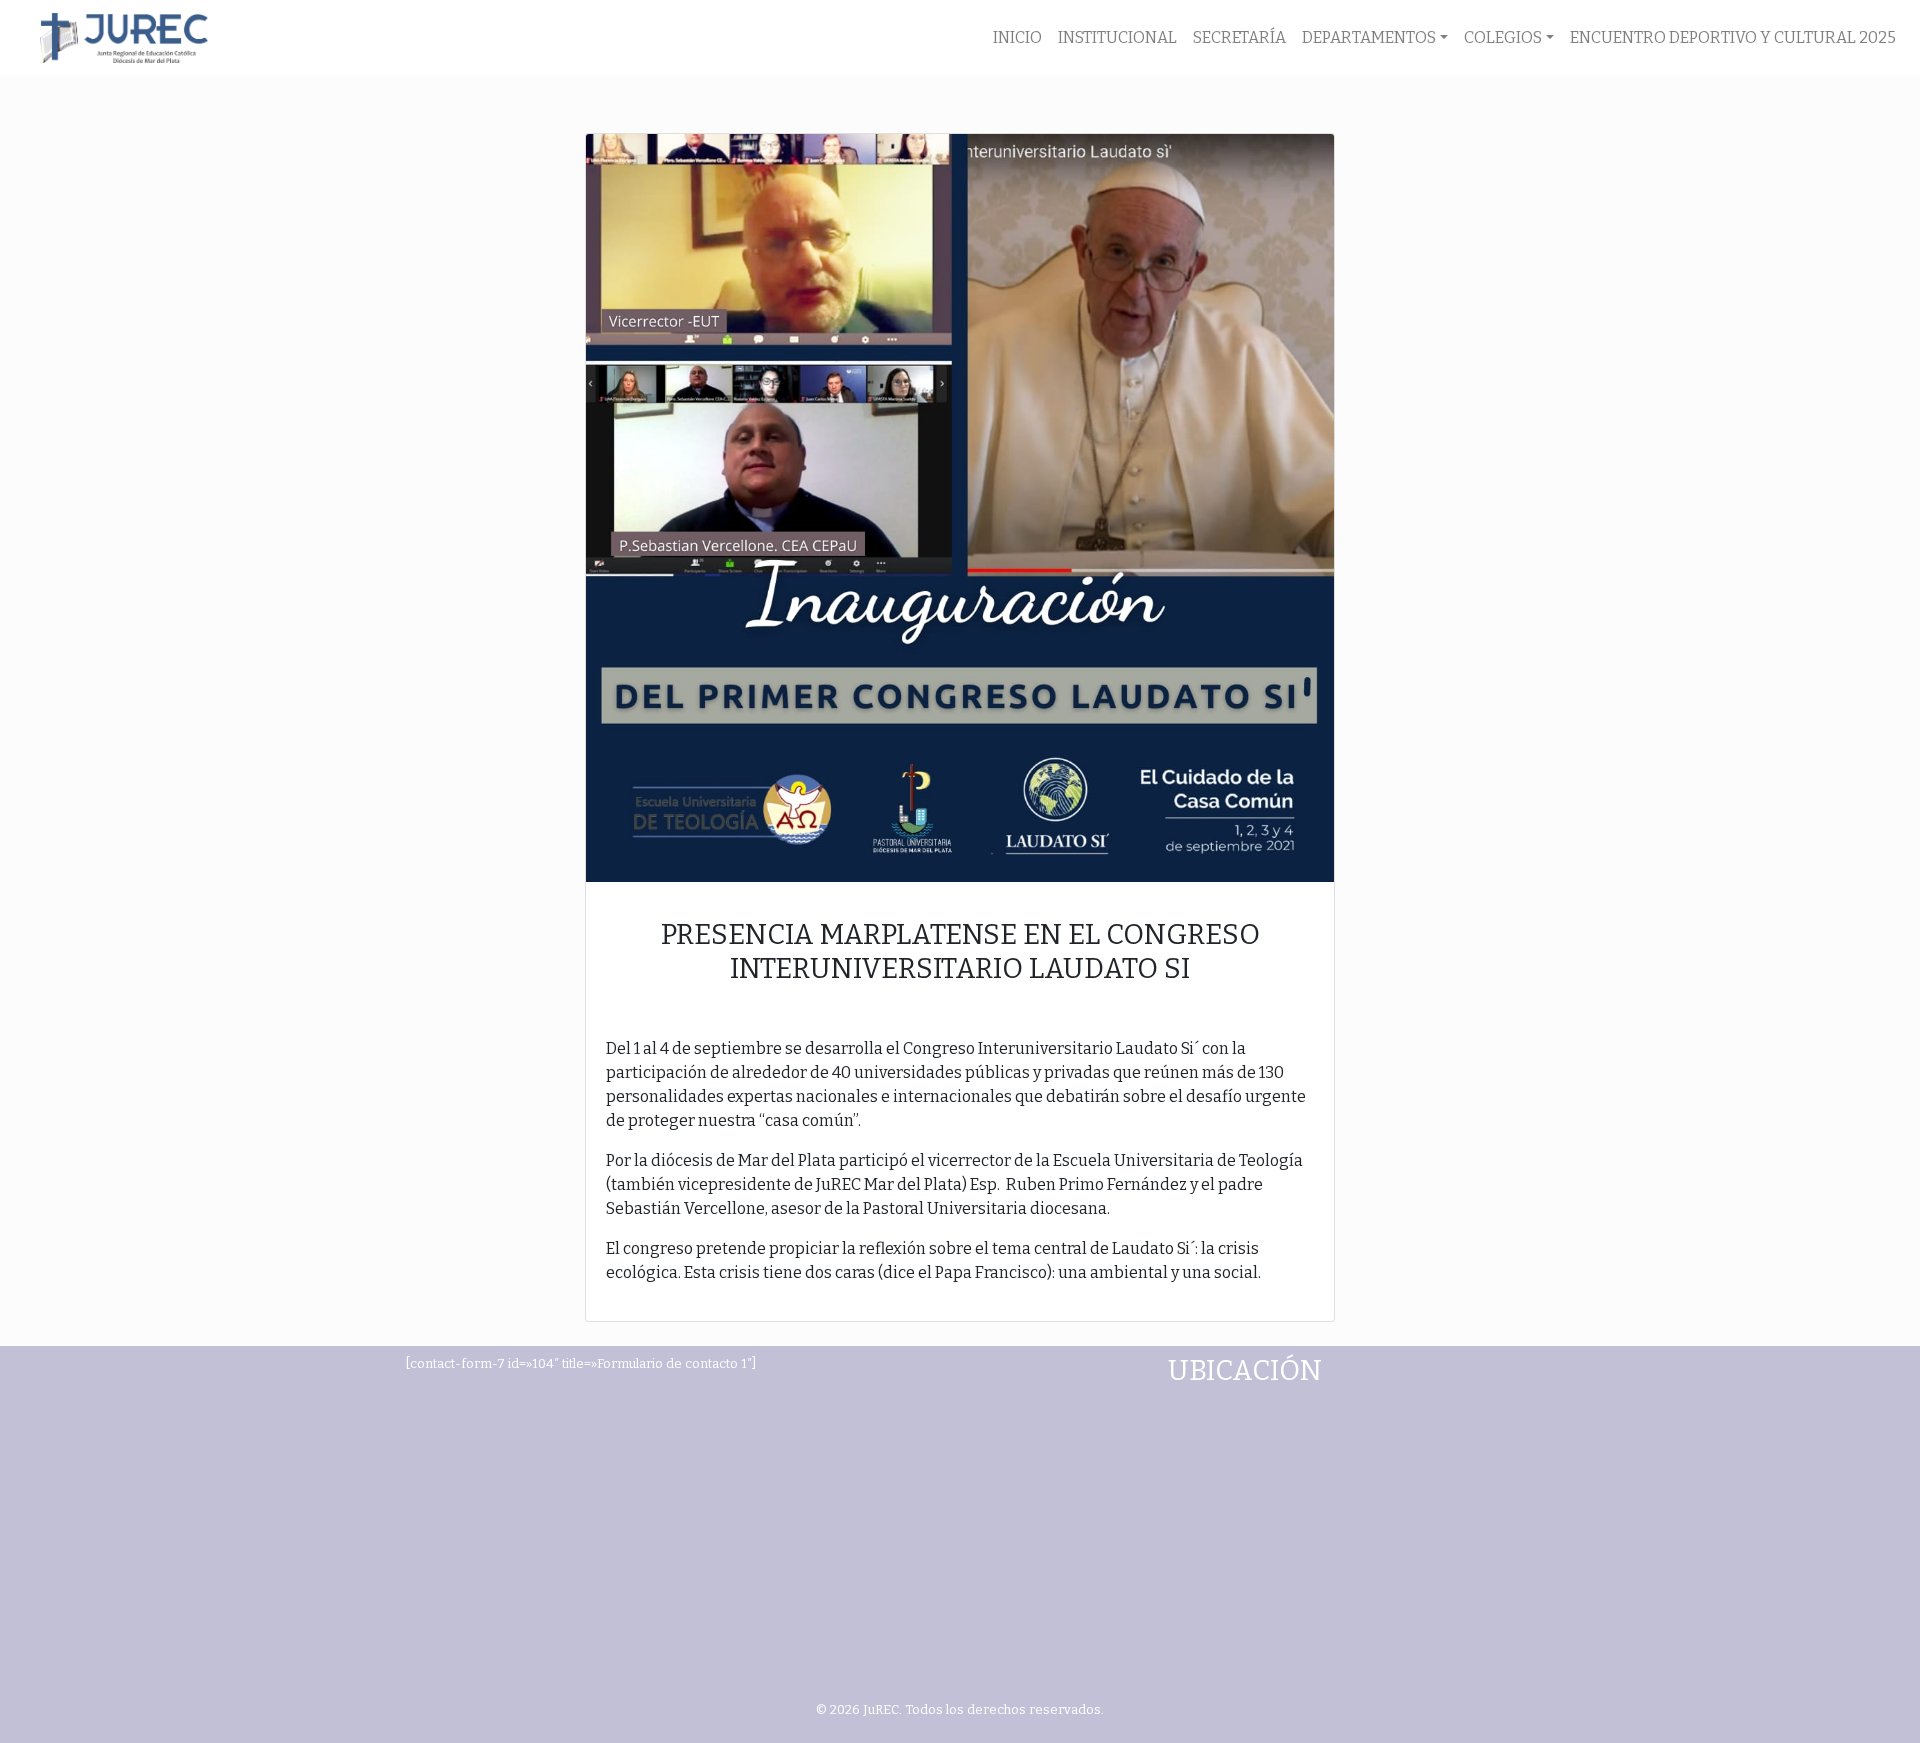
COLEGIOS (1503, 37)
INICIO (1017, 37)
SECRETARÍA (1239, 37)
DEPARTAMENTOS (1369, 37)
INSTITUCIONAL (1117, 37)
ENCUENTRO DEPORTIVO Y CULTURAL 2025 (1733, 37)
